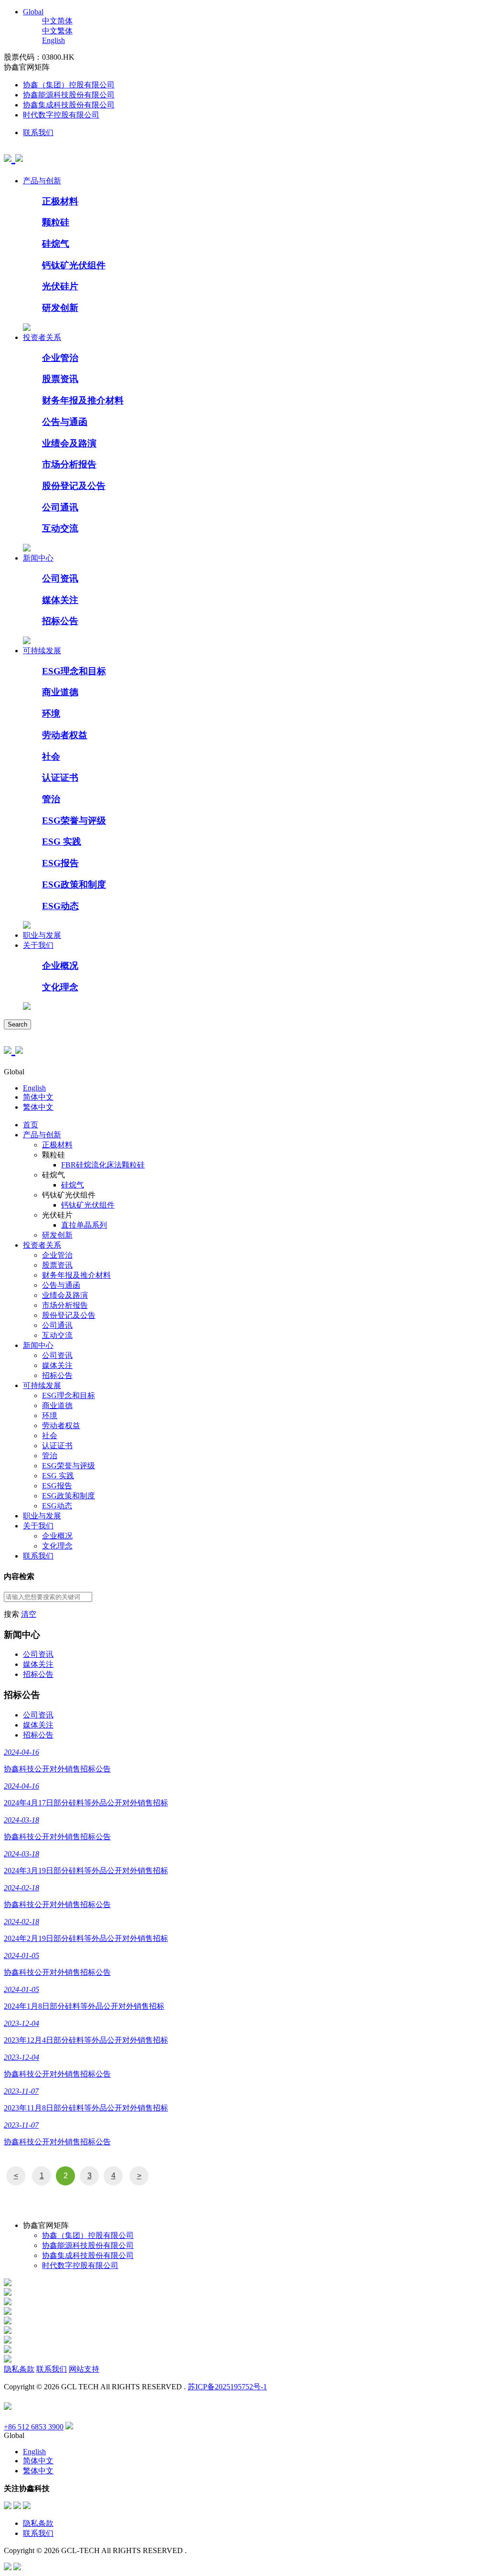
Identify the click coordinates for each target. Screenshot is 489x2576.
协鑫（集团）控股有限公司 (69, 85)
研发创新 (60, 308)
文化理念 (60, 987)
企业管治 (60, 358)
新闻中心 (38, 558)
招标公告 (60, 621)
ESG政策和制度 (74, 885)
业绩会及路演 (69, 443)
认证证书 (60, 778)
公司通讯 (60, 507)
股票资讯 (60, 379)
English (53, 40)
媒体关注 (60, 600)
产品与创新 (42, 181)
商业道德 (60, 692)
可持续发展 (42, 651)
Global (33, 12)
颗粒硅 (56, 222)
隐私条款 (19, 2369)
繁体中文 (38, 1107)
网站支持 (84, 2369)
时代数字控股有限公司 (61, 115)
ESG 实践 (62, 842)
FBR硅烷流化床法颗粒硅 (103, 1165)
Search (17, 1024)
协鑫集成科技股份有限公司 (69, 105)
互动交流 (60, 528)
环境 (51, 714)
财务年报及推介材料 (83, 400)
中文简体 (57, 21)
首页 (31, 1125)
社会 (51, 757)
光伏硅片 (60, 286)
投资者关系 (42, 337)
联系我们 (38, 133)
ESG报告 (60, 863)
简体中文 (38, 1097)
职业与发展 (42, 935)
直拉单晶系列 (84, 1225)
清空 (29, 1614)
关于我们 (38, 945)
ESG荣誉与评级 (74, 821)
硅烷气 (56, 244)
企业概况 (60, 966)
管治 (51, 799)
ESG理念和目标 (74, 671)
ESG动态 (60, 906)
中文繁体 (57, 31)
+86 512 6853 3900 (34, 2427)
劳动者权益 (65, 735)
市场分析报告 (69, 464)
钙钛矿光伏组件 (74, 265)
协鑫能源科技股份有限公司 (69, 95)
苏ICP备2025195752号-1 (227, 2387)
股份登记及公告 (74, 486)
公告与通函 (65, 422)
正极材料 (60, 201)
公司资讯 (60, 578)
